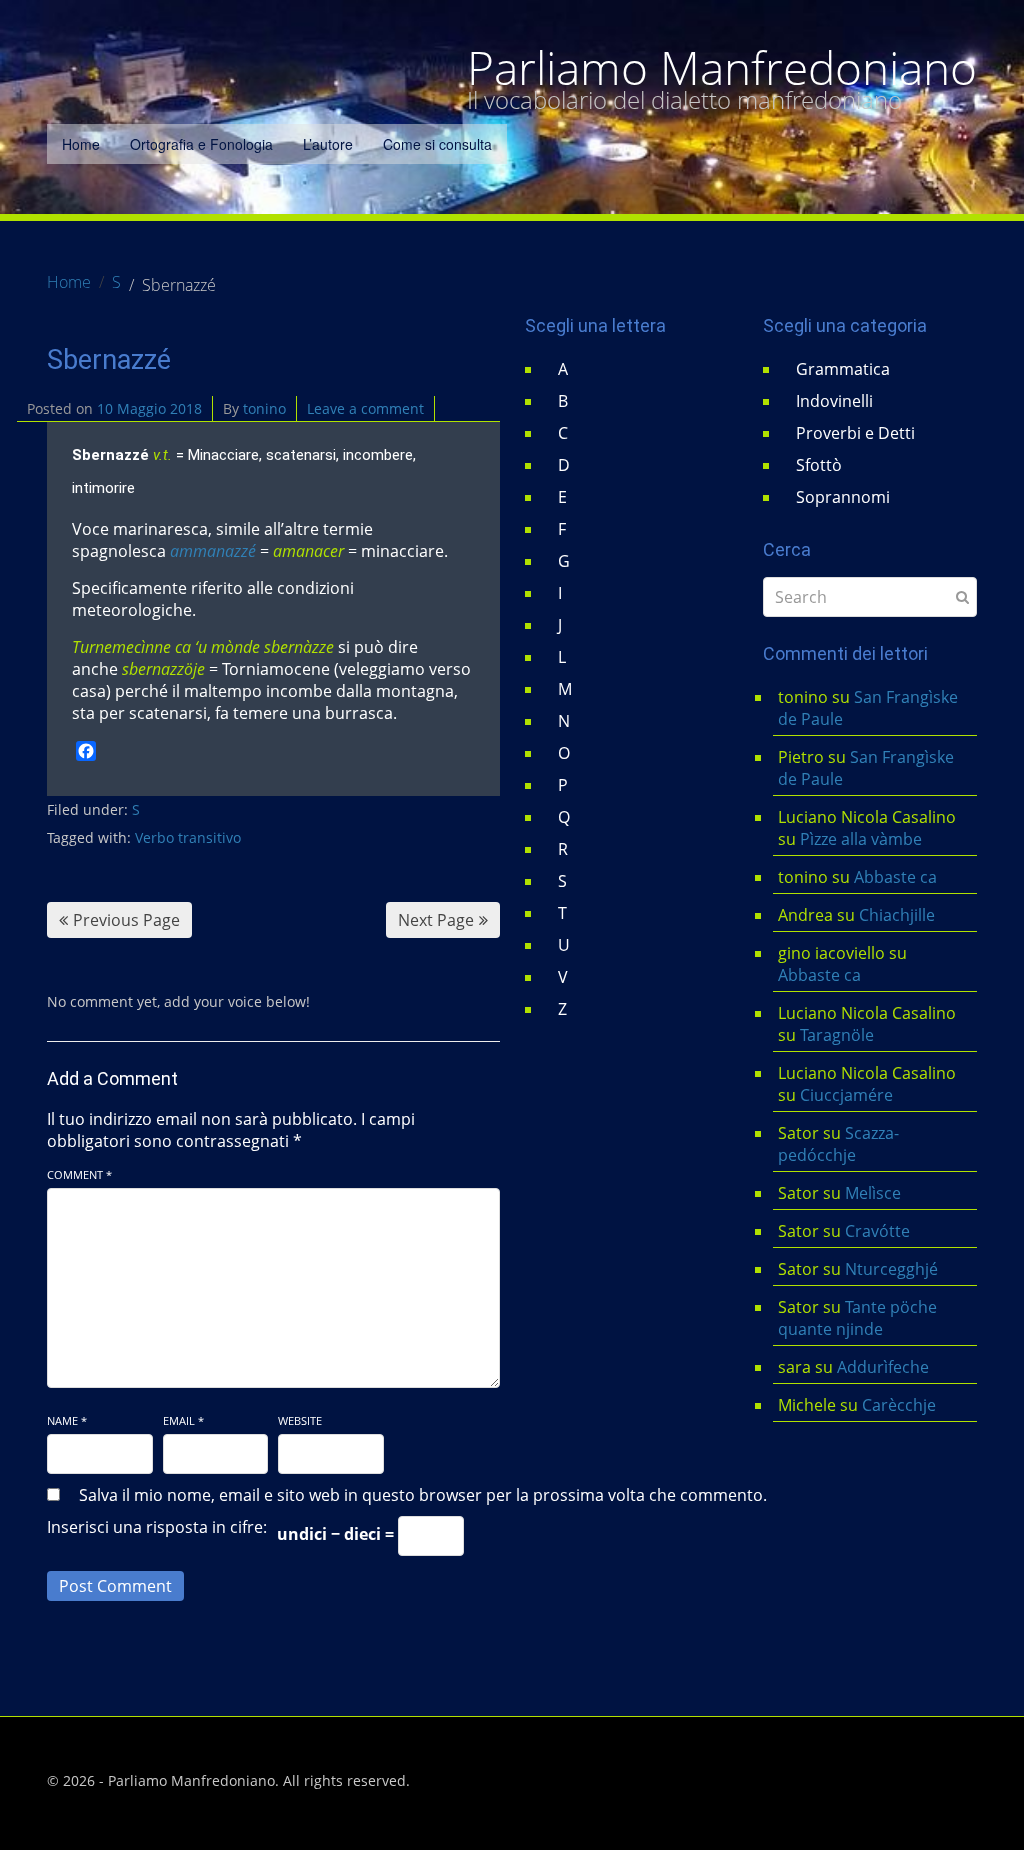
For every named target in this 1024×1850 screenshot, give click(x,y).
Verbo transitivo (188, 837)
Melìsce (873, 1193)
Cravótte (877, 1231)
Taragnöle (837, 1035)
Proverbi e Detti (855, 433)
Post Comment (115, 1586)
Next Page (436, 920)
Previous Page (126, 920)
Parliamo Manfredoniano (722, 68)
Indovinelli (834, 401)
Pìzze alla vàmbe (861, 839)
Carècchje (901, 1405)
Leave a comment (365, 408)
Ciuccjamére (846, 1095)
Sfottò (819, 465)
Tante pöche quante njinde (857, 1318)
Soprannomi (843, 497)
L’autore (328, 144)
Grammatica (843, 369)
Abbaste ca (895, 877)
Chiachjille (897, 915)
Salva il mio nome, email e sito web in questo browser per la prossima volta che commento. (423, 1495)
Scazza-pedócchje (838, 1144)
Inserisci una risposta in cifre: (157, 1527)
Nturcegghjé (891, 1269)
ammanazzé (213, 551)
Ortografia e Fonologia (201, 144)
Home (81, 144)
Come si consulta (437, 144)
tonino (264, 408)
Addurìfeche (883, 1367)
